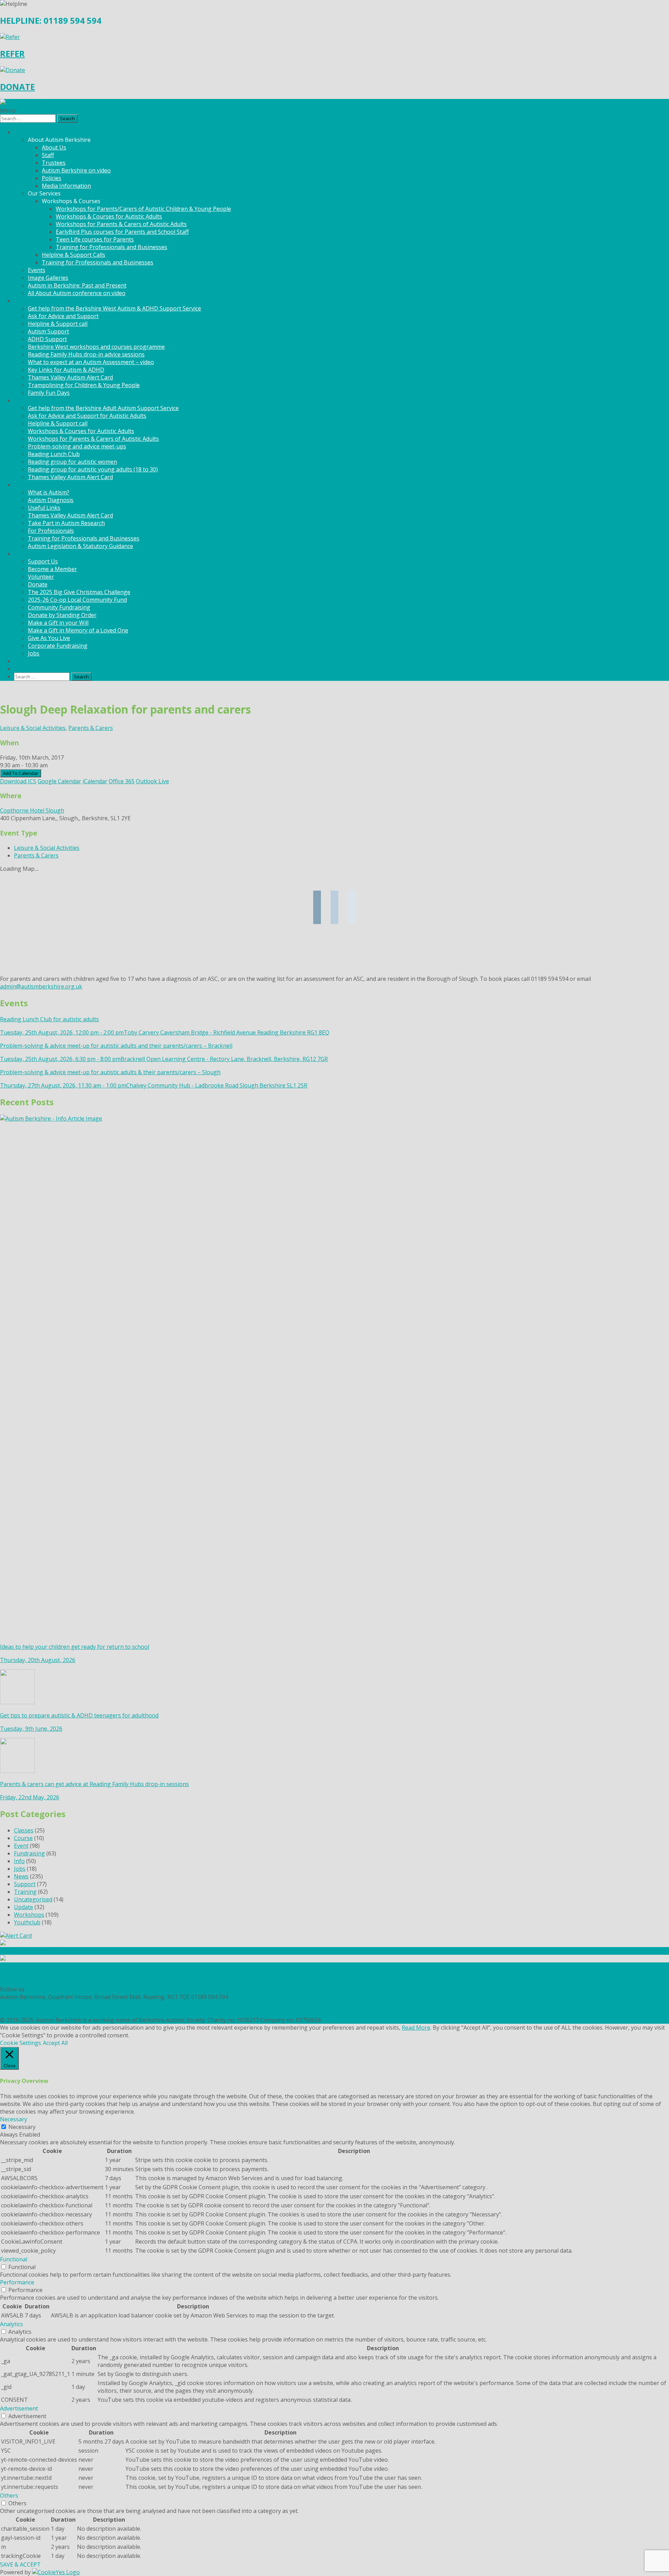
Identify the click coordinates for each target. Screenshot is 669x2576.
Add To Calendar (21, 773)
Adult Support (32, 400)
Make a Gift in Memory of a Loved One (78, 630)
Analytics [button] (11, 2324)
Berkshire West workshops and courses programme (96, 347)
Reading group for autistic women (72, 462)
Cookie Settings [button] (21, 2043)
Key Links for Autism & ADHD (66, 370)
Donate (38, 584)
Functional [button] (14, 2259)
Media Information (66, 186)
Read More (416, 2028)
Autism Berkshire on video (76, 170)
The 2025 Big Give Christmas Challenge (79, 592)
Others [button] (9, 2496)
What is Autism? (49, 492)
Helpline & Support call (58, 324)
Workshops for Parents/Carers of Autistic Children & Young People (143, 209)
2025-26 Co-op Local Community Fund (77, 600)
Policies (52, 178)
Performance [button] (17, 2282)
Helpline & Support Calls (74, 255)
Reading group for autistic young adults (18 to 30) (93, 469)
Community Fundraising (59, 607)
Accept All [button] (55, 2043)
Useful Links (44, 508)
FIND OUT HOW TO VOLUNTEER (43, 1974)
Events (37, 270)
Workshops (29, 1915)
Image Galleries (48, 278)
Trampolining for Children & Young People (84, 385)
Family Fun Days (49, 393)
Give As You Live (49, 638)
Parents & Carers (91, 728)
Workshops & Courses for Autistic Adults (109, 216)
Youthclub (27, 1922)
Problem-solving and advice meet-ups (77, 446)
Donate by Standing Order (62, 615)
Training (25, 1892)
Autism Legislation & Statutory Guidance (80, 546)
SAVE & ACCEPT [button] (20, 2565)
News (21, 661)
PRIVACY (11, 2005)
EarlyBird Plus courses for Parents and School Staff (122, 232)
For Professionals (51, 531)
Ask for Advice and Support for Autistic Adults (87, 416)
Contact (24, 669)
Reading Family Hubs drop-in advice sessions (86, 354)
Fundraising (29, 1853)
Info (19, 1861)
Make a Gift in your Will (58, 623)
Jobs (34, 653)
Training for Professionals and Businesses (111, 247)
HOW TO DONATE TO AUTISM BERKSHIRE (56, 1982)
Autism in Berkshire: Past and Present (77, 285)
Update (24, 1907)
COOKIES (12, 2012)
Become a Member (52, 569)
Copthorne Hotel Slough (32, 810)
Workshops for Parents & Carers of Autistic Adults (121, 224)
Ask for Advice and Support (63, 316)
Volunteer (41, 577)
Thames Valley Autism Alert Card (70, 377)
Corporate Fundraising (58, 646)
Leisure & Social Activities (33, 728)
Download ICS (18, 781)
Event (21, 1846)
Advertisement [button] (19, 2408)
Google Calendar (59, 781)
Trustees (54, 163)
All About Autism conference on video (77, 293)
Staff (48, 155)
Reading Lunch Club (54, 454)
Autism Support (48, 331)
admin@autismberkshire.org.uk (41, 986)
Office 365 (122, 781)
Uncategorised (33, 1899)
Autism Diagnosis (51, 500)
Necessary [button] (14, 2119)
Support (25, 1884)
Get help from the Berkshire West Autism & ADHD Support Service (114, 308)
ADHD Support (47, 339)
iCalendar (95, 781)
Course (23, 1838)
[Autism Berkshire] (334, 103)
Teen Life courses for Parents (95, 239)
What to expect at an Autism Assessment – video (91, 362)
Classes (24, 1830)
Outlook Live (152, 781)
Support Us (43, 561)
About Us (54, 147)
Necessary (22, 2127)
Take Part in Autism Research (66, 523)
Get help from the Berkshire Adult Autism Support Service (103, 408)
